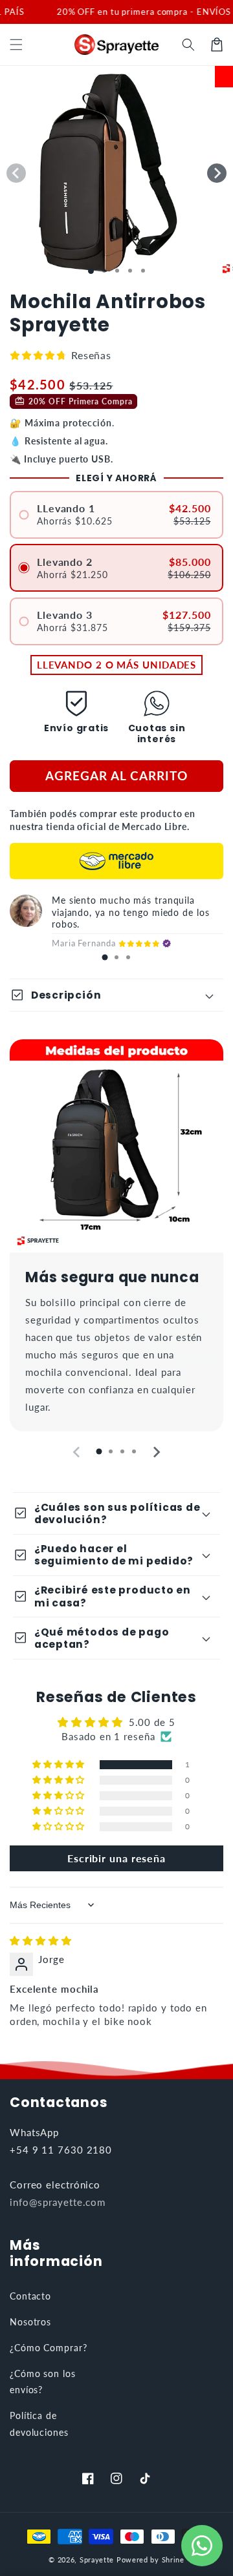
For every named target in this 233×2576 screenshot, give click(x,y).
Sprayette (97, 2560)
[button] (188, 45)
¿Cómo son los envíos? (43, 2382)
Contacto (30, 2296)
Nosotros (30, 2322)
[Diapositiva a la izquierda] (16, 173)
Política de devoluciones (39, 2424)
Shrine (173, 2560)
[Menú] (16, 45)
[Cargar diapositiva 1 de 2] (104, 271)
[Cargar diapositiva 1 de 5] (143, 271)
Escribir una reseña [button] (116, 1858)
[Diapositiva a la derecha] (217, 173)
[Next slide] (156, 1452)
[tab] (105, 957)
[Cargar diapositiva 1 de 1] (91, 271)
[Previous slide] (77, 1452)
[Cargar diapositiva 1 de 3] (117, 271)
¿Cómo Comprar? (49, 2348)
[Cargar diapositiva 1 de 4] (130, 271)
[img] (41, 1940)
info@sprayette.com (58, 2202)
